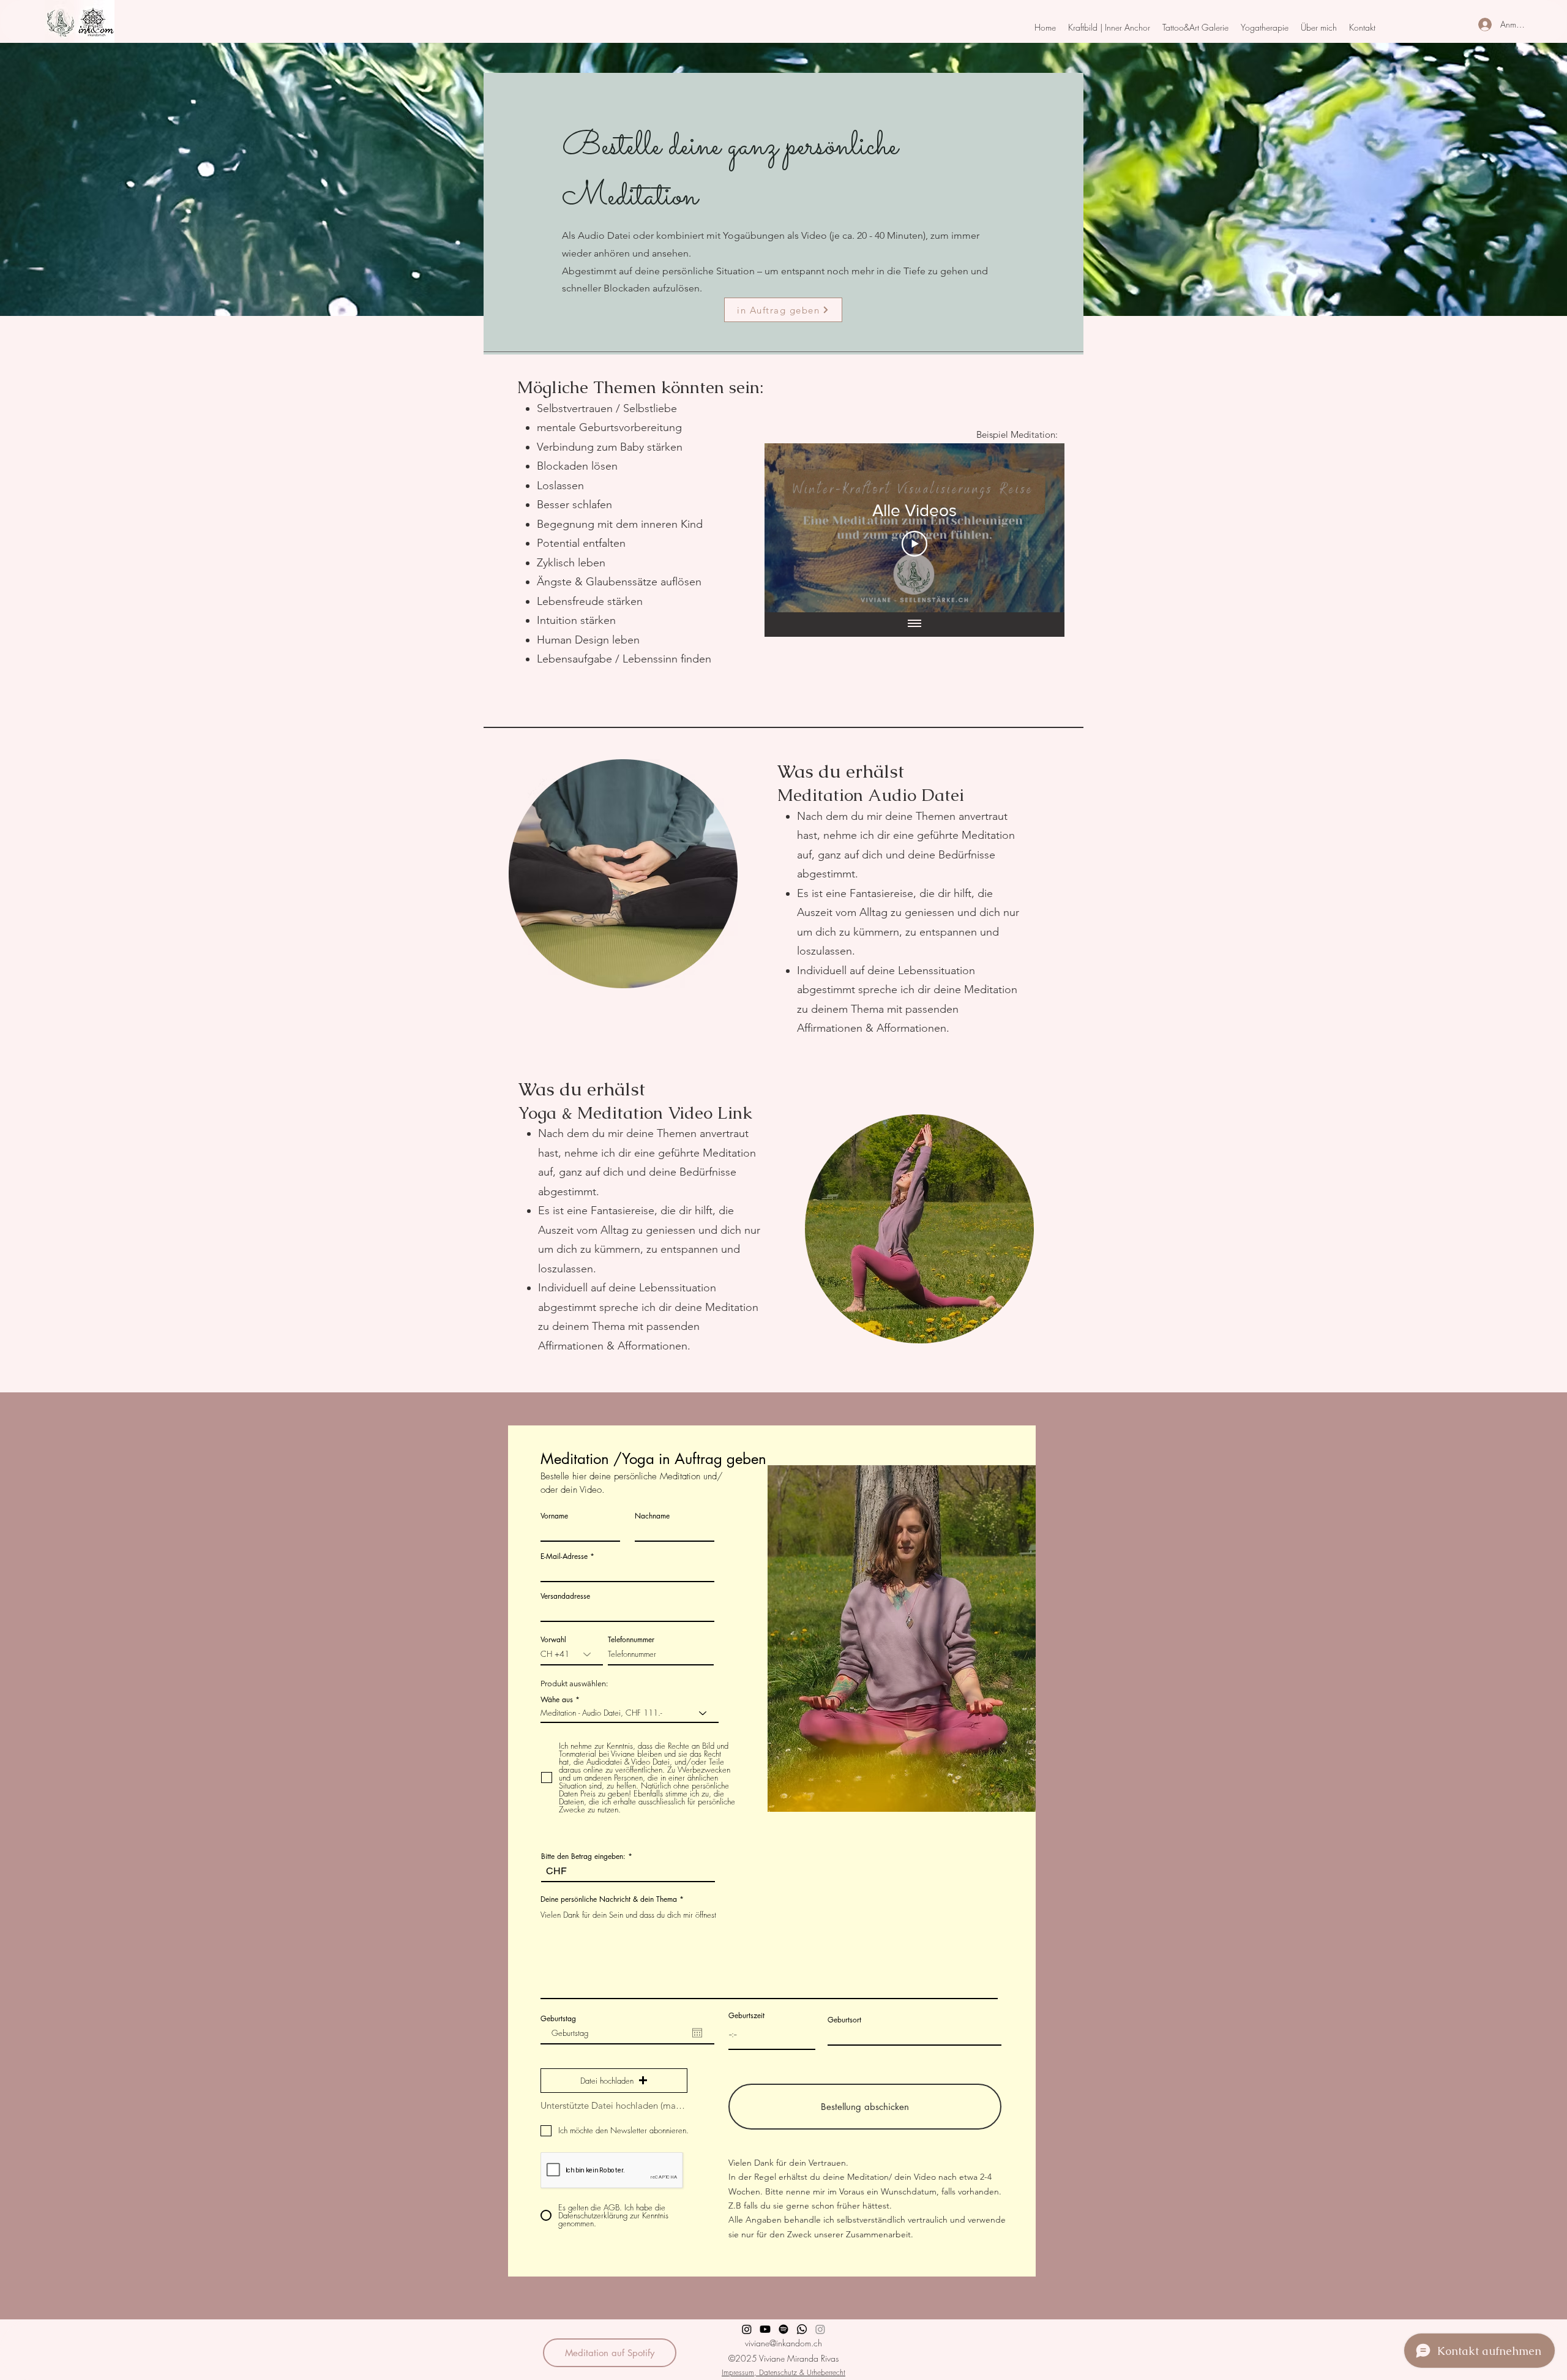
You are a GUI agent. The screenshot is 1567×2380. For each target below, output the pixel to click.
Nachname (652, 1516)
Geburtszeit (746, 2016)
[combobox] (627, 1611)
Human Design (573, 640)
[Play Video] (914, 544)
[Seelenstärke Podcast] (783, 2329)
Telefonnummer (631, 1640)
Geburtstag (558, 2019)
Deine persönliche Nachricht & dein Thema (609, 1899)
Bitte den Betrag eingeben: (583, 1856)
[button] (1109, 28)
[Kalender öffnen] (697, 2033)
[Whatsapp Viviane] (802, 2329)
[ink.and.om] (820, 2329)
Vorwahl (553, 1640)
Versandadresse (565, 1596)
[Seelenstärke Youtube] (765, 2329)
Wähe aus (557, 1700)
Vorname (554, 1516)
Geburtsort (844, 2020)
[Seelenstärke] (747, 2329)
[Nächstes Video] (1039, 528)
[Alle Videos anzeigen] (914, 625)
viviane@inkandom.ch (783, 2343)
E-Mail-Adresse (564, 1556)
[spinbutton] (772, 2034)
